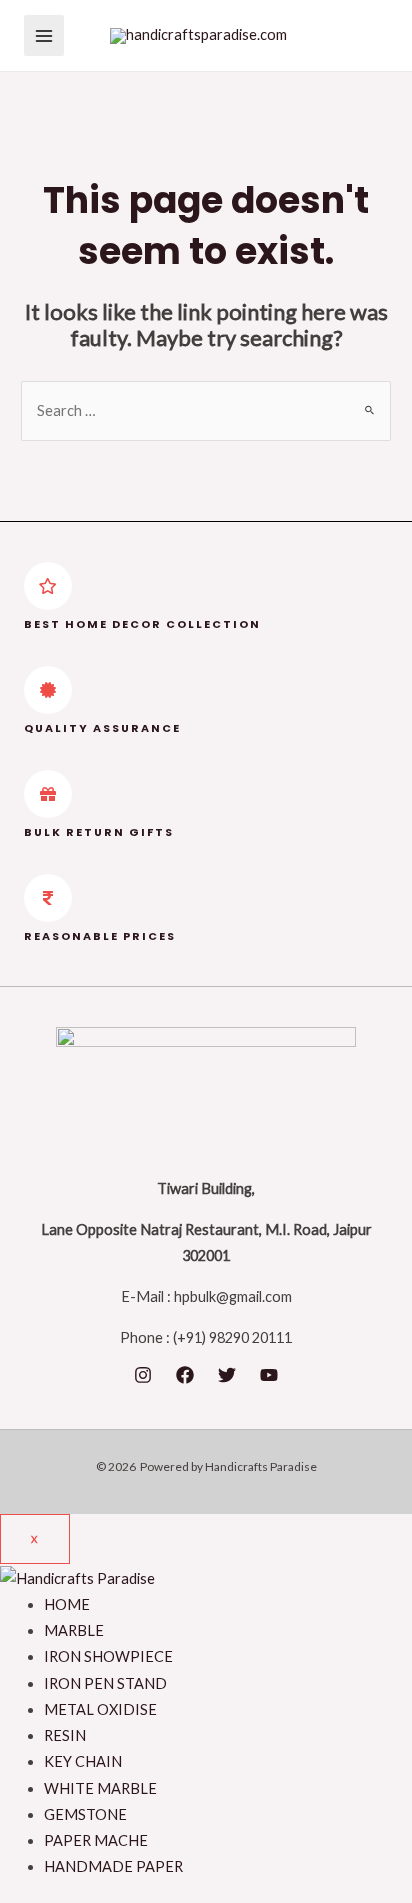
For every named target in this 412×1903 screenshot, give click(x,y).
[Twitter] (227, 1375)
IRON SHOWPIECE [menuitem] (108, 1656)
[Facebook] (185, 1375)
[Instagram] (143, 1375)
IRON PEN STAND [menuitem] (105, 1683)
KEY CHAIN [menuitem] (83, 1761)
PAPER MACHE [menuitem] (96, 1840)
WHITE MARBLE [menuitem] (100, 1788)
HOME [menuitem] (67, 1604)
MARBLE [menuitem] (74, 1630)
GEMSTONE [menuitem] (85, 1814)
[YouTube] (269, 1375)
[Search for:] (206, 410)
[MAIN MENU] (44, 35)
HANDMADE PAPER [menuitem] (113, 1866)
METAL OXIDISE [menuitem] (100, 1709)
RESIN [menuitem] (65, 1735)
